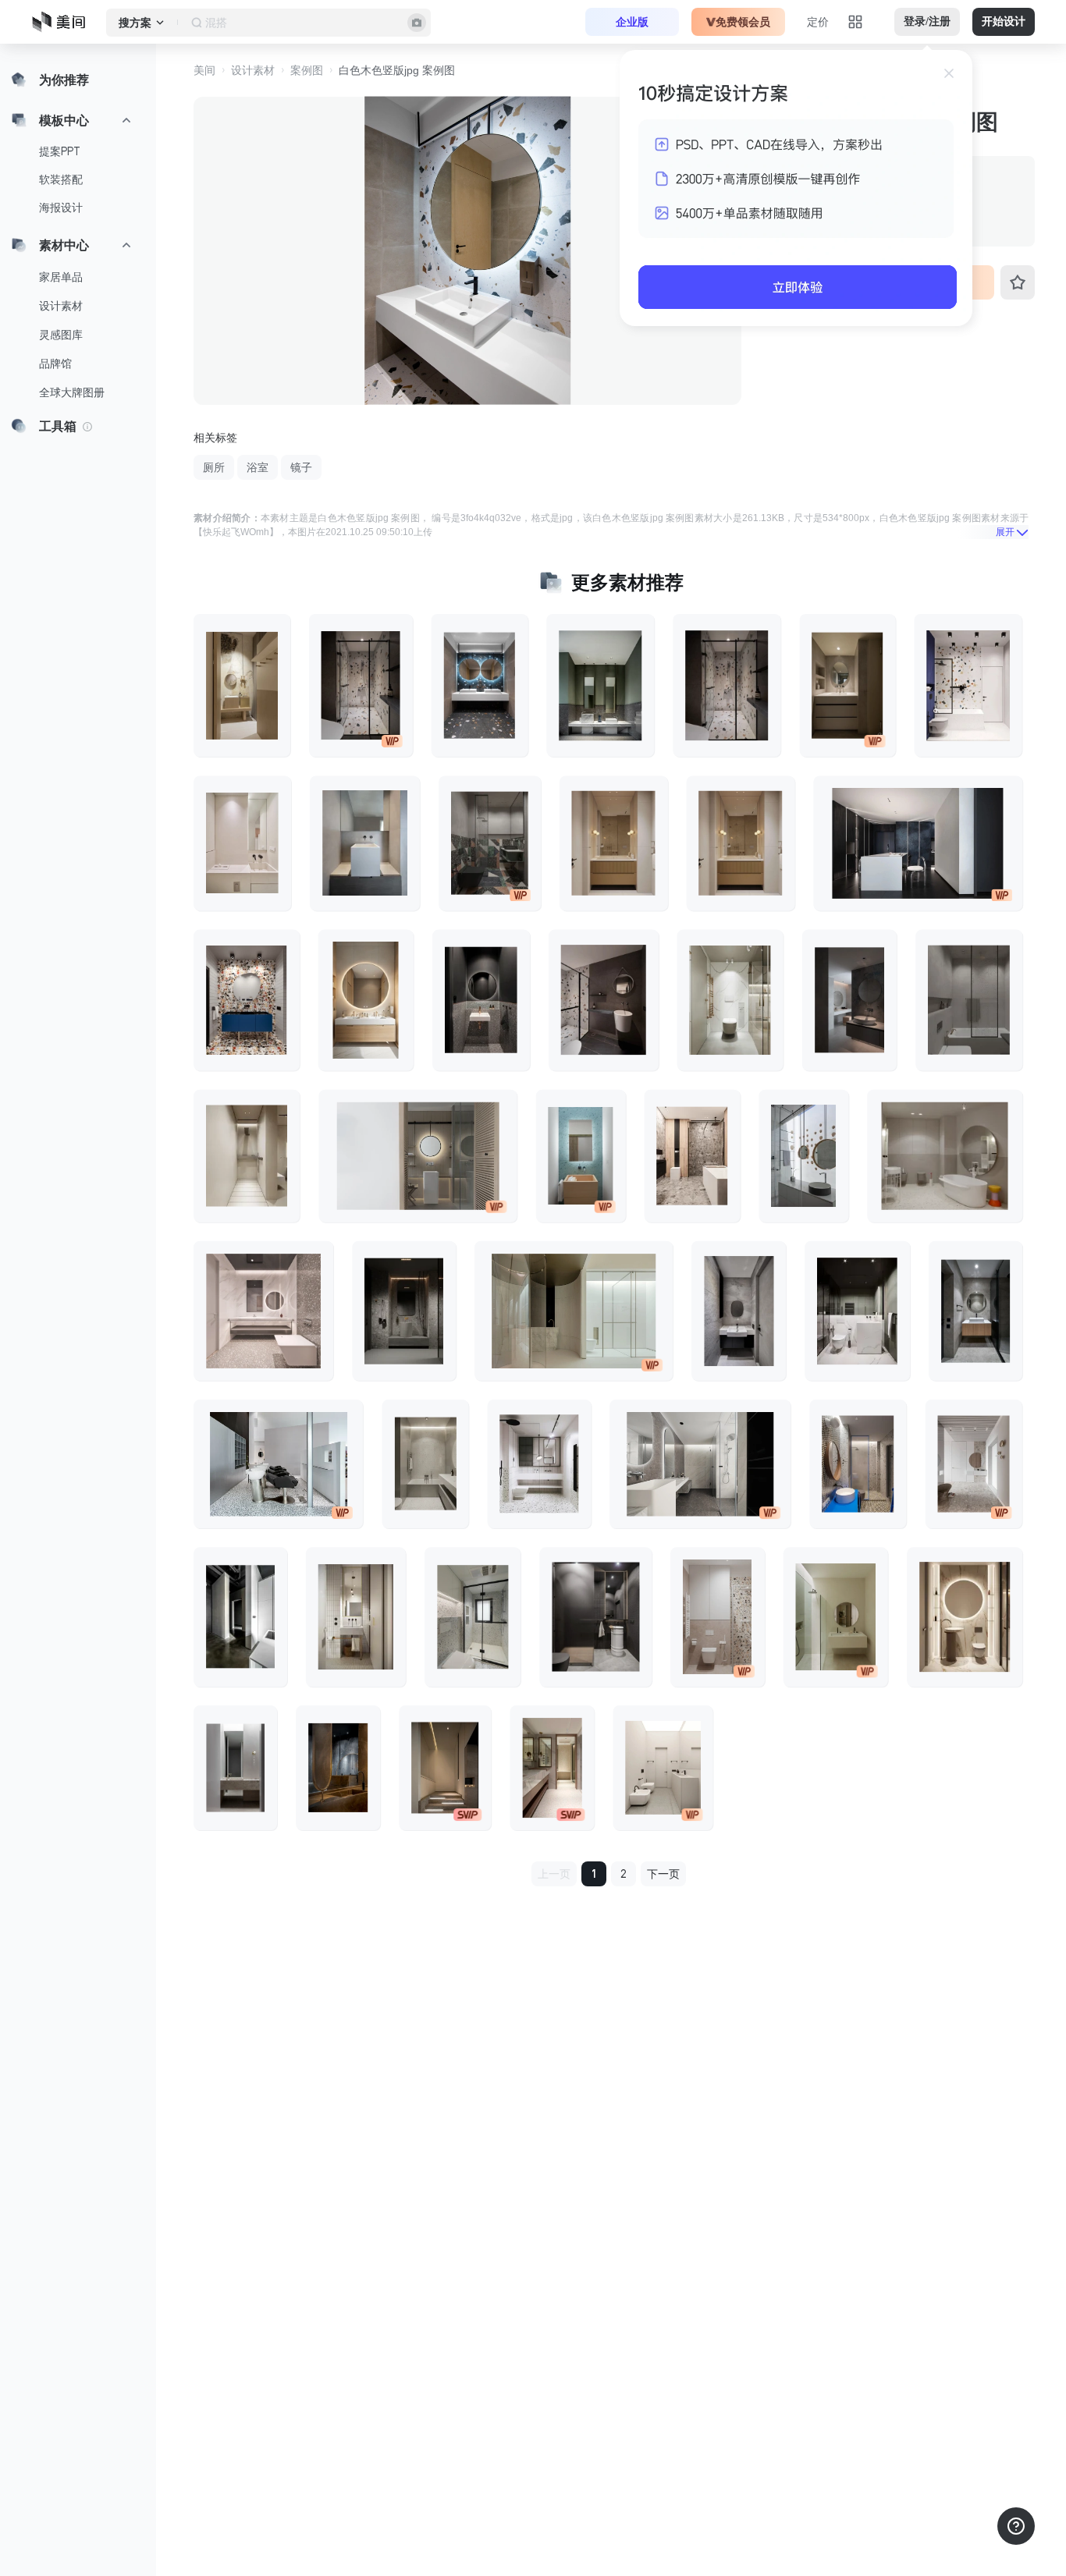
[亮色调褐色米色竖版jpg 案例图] (718, 1617)
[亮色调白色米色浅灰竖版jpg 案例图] (974, 1464)
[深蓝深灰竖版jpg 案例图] (480, 685)
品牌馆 (55, 364)
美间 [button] (204, 70)
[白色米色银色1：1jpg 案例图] (263, 1311)
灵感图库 (61, 335)
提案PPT (60, 151)
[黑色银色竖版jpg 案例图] (240, 1617)
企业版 (632, 22)
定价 (818, 22)
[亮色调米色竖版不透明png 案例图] (242, 843)
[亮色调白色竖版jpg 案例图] (730, 1000)
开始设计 (1004, 21)
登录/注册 (927, 21)
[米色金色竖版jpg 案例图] (965, 1617)
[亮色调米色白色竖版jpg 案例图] (247, 1156)
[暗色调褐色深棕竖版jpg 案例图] (338, 1768)
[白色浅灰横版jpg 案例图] (700, 1464)
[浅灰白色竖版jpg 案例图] (365, 843)
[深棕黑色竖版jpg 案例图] (604, 1000)
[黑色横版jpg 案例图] (918, 843)
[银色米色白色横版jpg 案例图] (574, 1311)
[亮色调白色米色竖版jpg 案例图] (968, 685)
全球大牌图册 (72, 392)
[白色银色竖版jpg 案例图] (540, 1464)
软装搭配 (61, 179)
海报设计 (61, 208)
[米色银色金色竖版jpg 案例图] (693, 1156)
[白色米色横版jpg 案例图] (945, 1156)
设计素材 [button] (253, 70)
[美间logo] (63, 22)
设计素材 (61, 306)
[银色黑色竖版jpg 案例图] (595, 1617)
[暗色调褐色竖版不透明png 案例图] (848, 685)
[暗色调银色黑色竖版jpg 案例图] (404, 1311)
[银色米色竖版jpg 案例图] (361, 685)
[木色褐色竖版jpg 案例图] (614, 843)
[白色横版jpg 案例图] (278, 1464)
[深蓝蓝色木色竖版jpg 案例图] (247, 1000)
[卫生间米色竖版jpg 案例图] (552, 1768)
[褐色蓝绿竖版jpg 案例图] (581, 1156)
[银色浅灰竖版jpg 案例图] (969, 1000)
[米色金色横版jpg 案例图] (418, 1156)
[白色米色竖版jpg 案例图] (836, 1617)
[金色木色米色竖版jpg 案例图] (242, 685)
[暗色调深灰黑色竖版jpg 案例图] (481, 1000)
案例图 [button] (307, 70)
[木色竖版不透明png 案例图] (366, 1000)
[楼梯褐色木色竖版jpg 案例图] (445, 1768)
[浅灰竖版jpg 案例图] (739, 1311)
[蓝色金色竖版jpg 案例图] (858, 1464)
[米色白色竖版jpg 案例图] (356, 1617)
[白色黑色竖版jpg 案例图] (857, 1311)
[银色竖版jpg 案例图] (727, 685)
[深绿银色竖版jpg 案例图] (600, 685)
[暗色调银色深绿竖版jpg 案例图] (490, 843)
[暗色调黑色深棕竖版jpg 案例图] (849, 1000)
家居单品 (61, 277)
